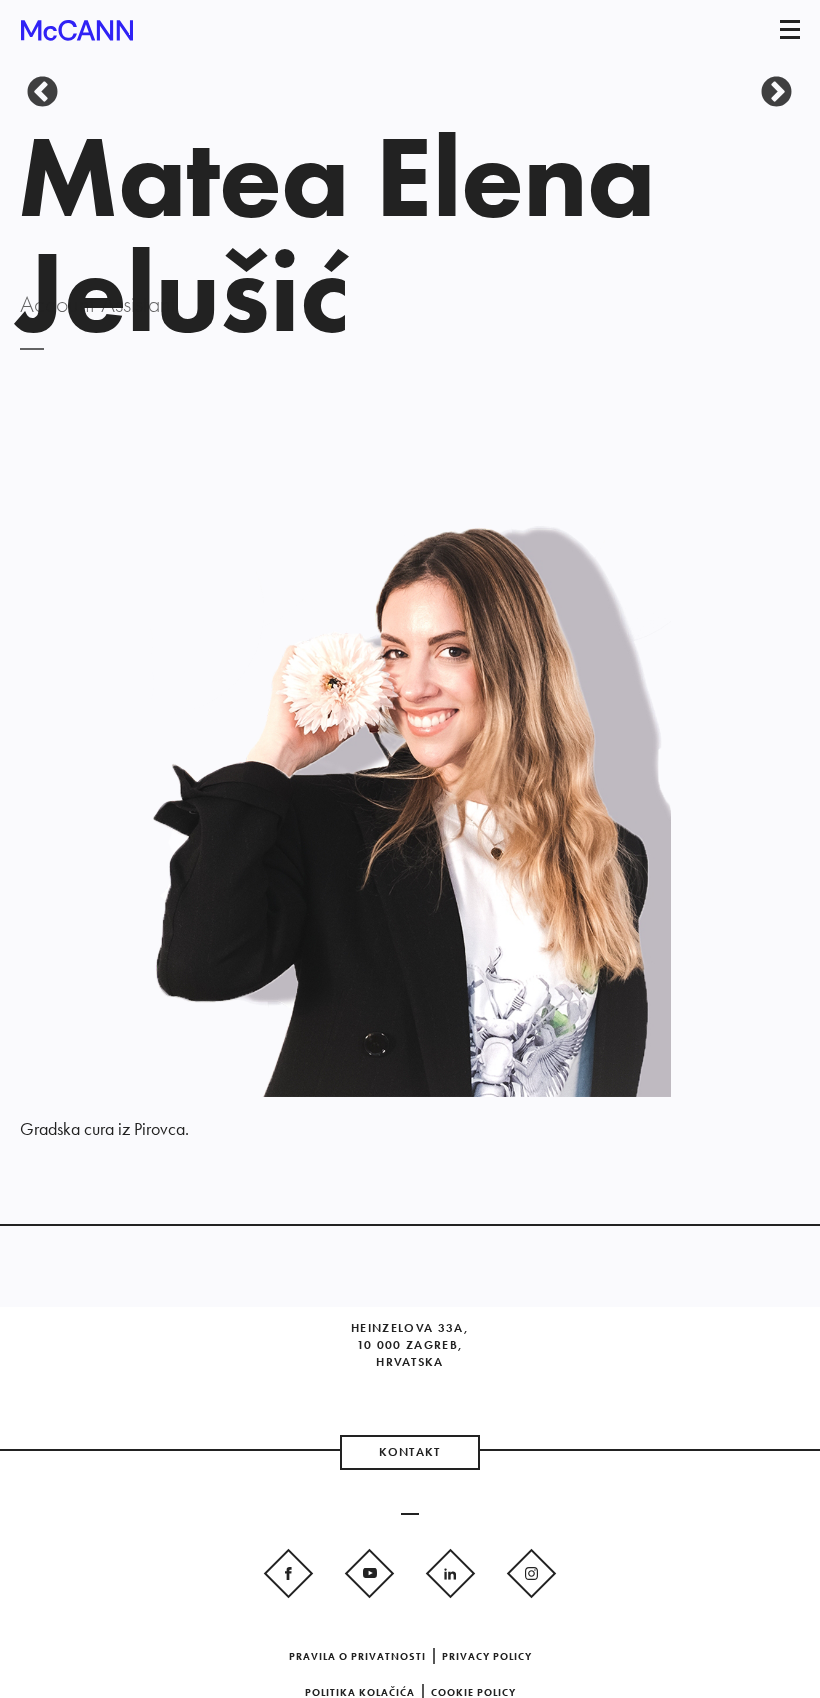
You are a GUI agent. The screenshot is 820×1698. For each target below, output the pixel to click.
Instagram (531, 1571)
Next (769, 86)
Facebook (288, 1571)
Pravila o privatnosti (357, 1656)
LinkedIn (450, 1571)
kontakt (409, 1452)
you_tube (369, 1571)
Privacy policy (487, 1656)
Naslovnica (77, 36)
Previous (35, 86)
